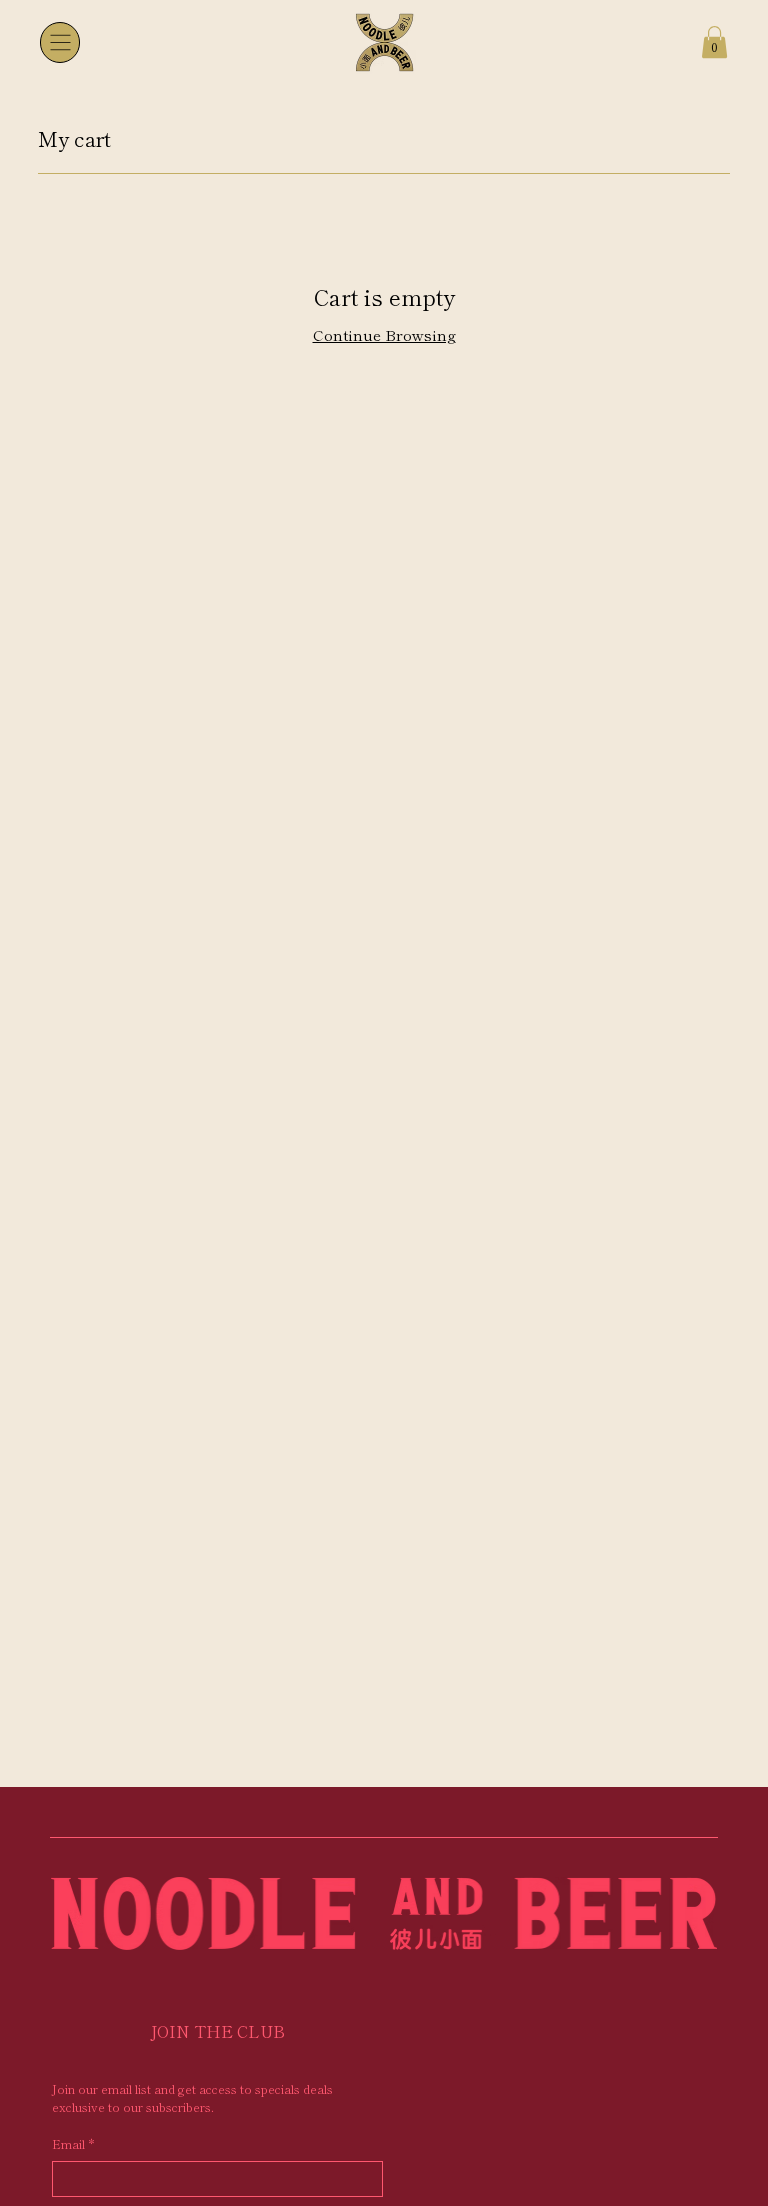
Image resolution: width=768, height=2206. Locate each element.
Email (73, 2143)
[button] (714, 42)
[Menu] (60, 42)
